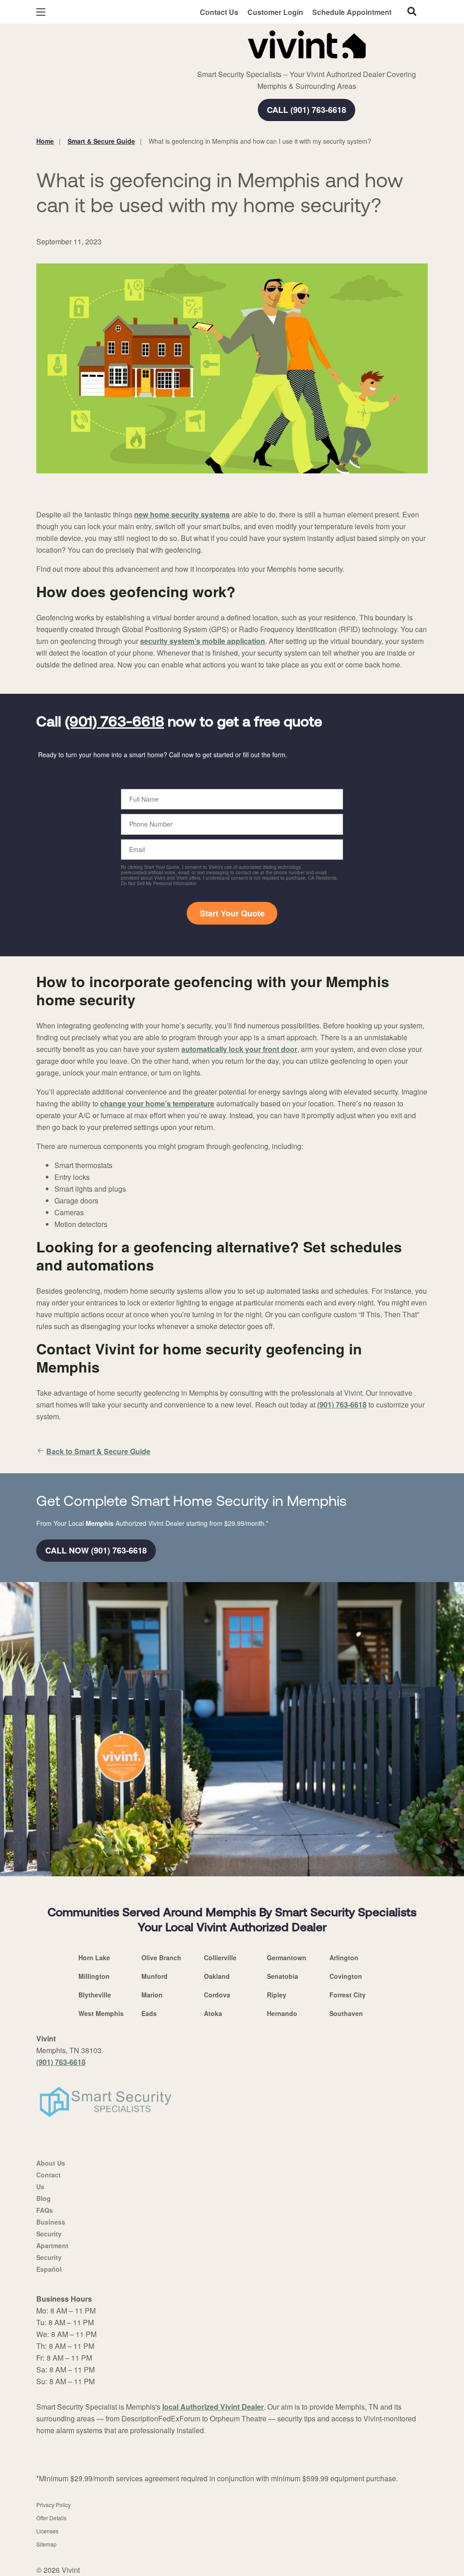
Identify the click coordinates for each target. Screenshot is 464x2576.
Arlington (344, 1958)
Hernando (282, 2013)
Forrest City (348, 1995)
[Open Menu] (41, 12)
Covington (346, 1976)
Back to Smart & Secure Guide (98, 1451)
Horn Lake (94, 1958)
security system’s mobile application (203, 641)
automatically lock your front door (239, 1049)
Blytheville (95, 1995)
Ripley (277, 1995)
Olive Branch (161, 1958)
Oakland (217, 1976)
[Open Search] (412, 11)
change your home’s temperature (157, 1103)
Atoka (213, 2013)
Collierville (220, 1958)
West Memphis (101, 2013)
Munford (155, 1976)
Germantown (287, 1958)
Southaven (346, 2013)
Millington (94, 1976)
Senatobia (283, 1976)
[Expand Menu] (160, 43)
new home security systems (182, 514)
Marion (152, 1995)
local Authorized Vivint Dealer (213, 2407)
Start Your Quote (232, 913)
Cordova (217, 1995)
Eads (149, 2013)
